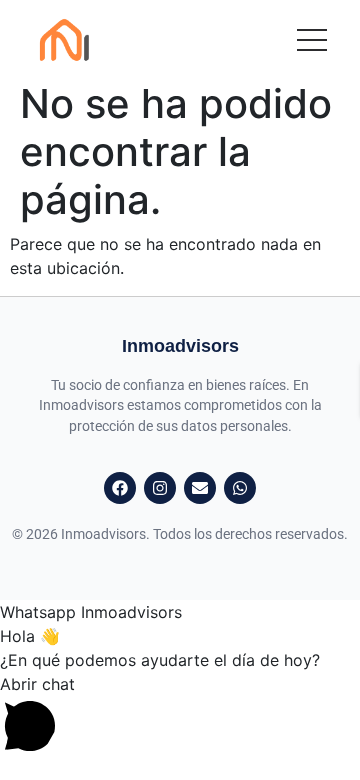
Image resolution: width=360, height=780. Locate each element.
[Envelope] (200, 488)
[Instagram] (160, 488)
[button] (180, 714)
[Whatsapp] (240, 488)
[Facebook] (120, 488)
